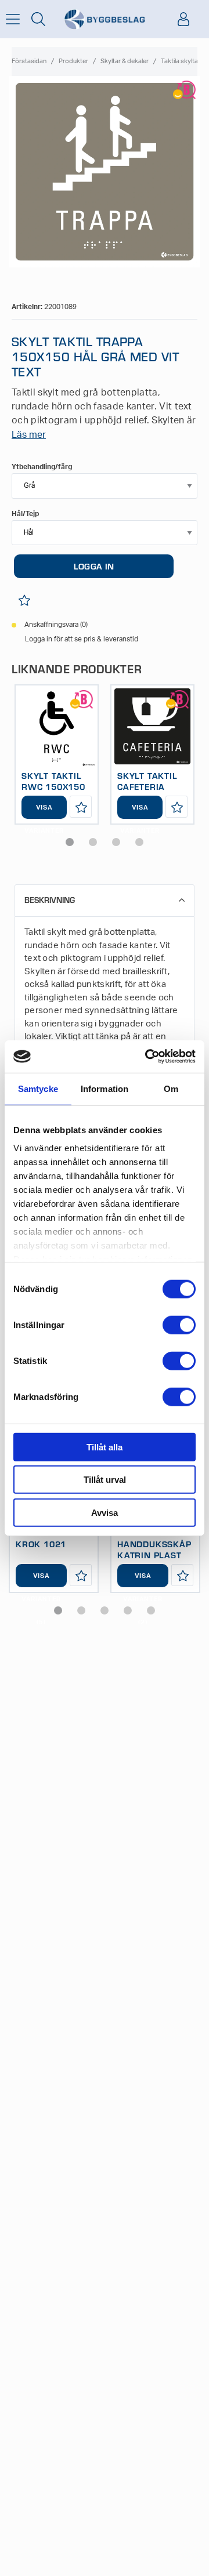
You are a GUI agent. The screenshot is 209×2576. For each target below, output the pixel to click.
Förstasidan (29, 61)
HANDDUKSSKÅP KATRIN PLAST (154, 1549)
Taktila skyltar (181, 61)
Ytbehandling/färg (42, 467)
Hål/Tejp (25, 514)
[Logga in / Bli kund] (183, 19)
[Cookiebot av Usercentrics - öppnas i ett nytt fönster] (147, 1057)
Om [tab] (171, 1088)
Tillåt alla (105, 1447)
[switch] (179, 1325)
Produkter (73, 61)
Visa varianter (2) (143, 1580)
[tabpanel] (57, 754)
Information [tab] (105, 1088)
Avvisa (105, 1512)
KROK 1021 (41, 1544)
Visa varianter (44, 812)
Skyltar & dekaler (125, 61)
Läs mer (29, 435)
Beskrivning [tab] (50, 900)
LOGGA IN (94, 566)
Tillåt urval (105, 1480)
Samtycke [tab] (38, 1088)
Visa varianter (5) (41, 1580)
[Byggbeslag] (105, 19)
